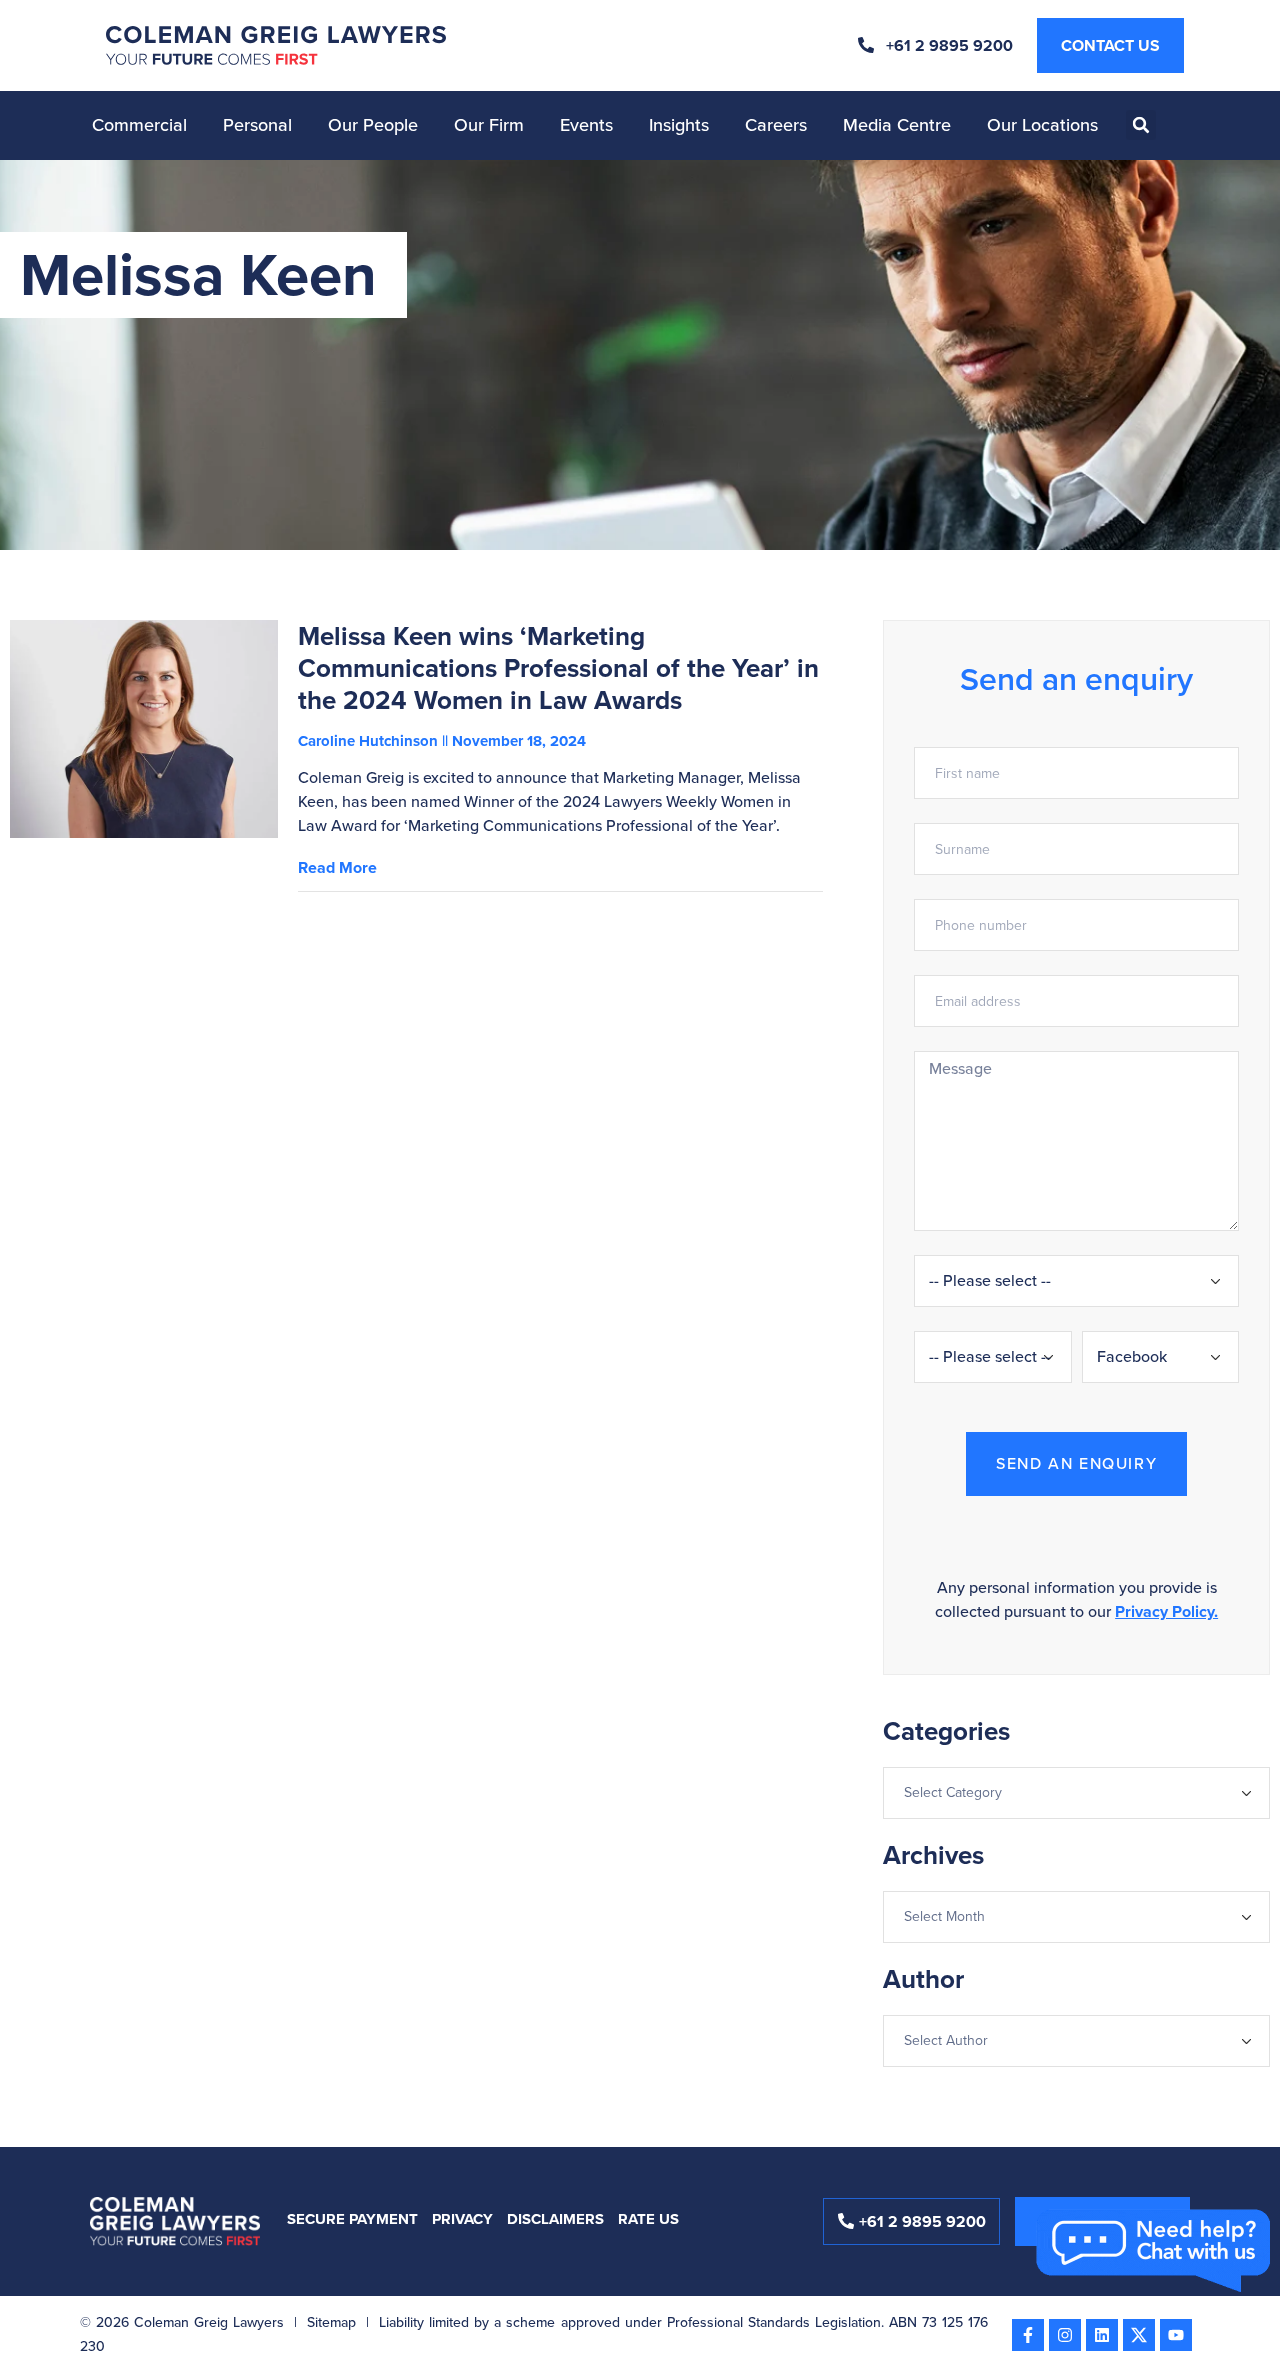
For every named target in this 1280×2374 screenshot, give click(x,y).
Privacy (462, 2219)
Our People (373, 125)
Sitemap (331, 2322)
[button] (1141, 125)
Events (586, 125)
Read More (337, 867)
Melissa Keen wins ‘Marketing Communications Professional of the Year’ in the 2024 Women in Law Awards (558, 668)
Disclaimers (555, 2219)
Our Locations (1042, 125)
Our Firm (489, 125)
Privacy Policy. (1166, 1611)
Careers (776, 125)
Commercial (139, 125)
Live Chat (1155, 2261)
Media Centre (897, 125)
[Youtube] (1176, 2335)
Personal (257, 125)
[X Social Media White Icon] (1139, 2335)
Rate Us (648, 2219)
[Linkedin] (1102, 2335)
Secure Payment (352, 2219)
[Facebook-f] (1028, 2335)
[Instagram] (1065, 2335)
